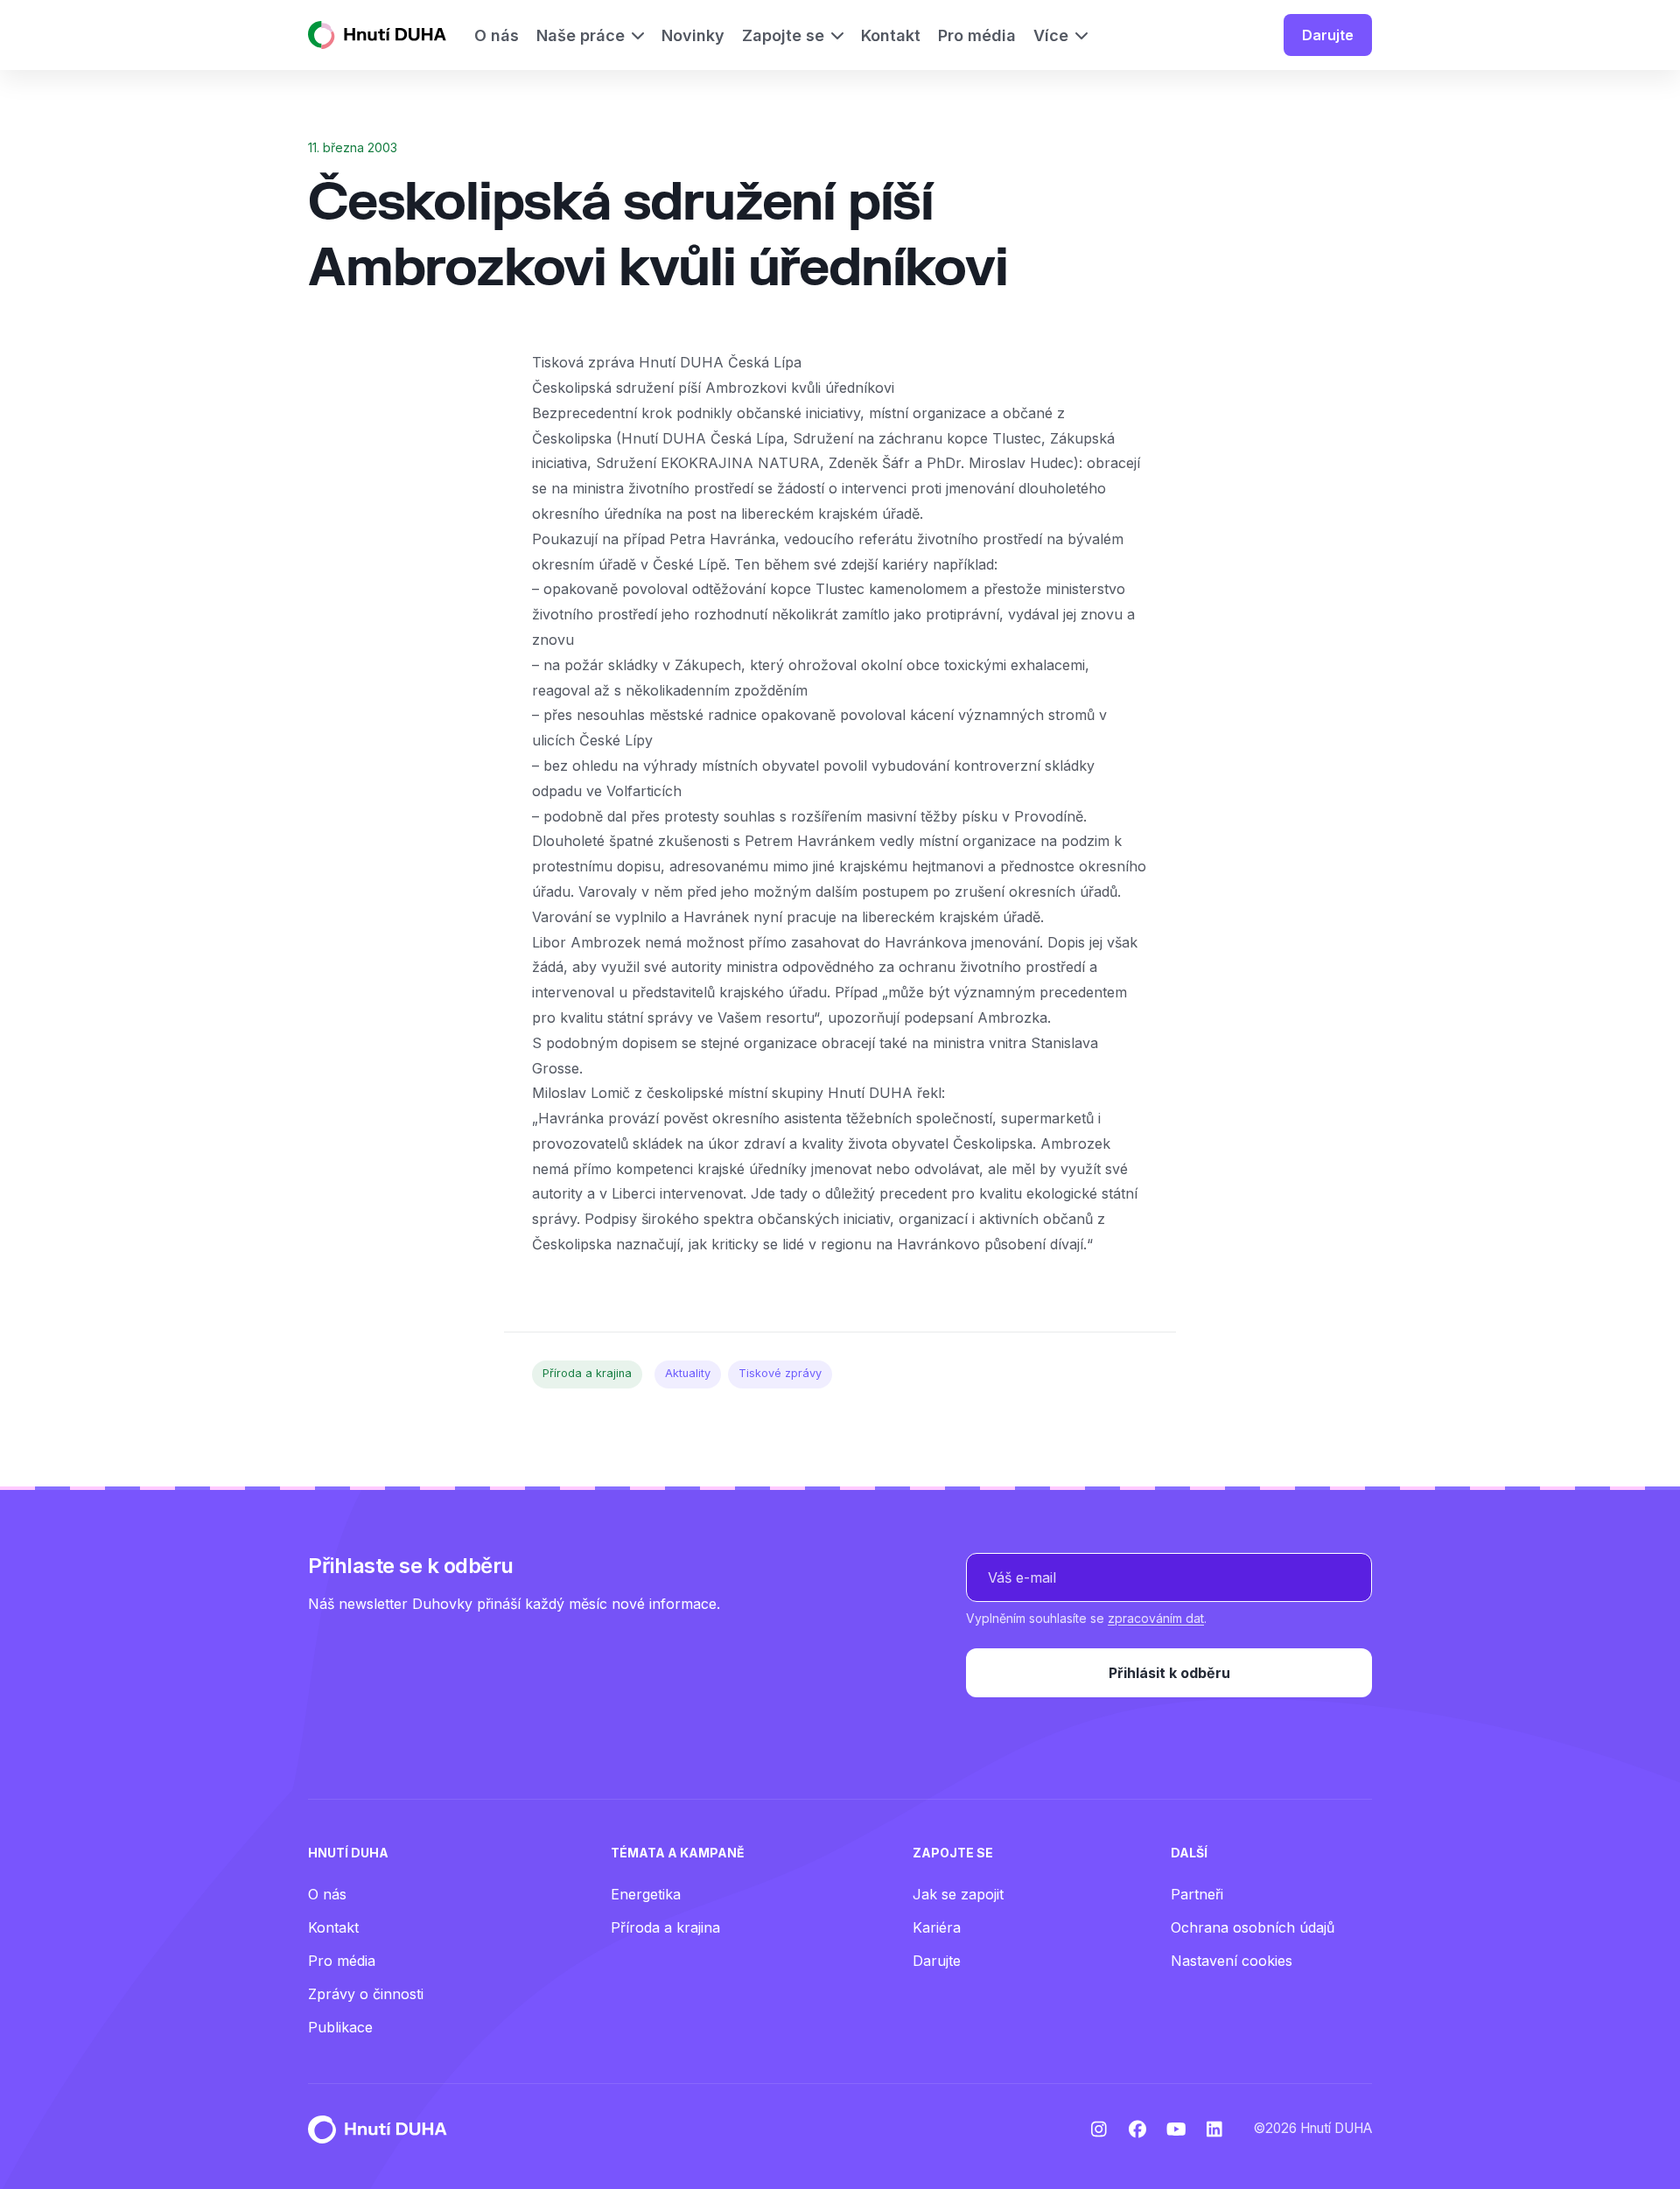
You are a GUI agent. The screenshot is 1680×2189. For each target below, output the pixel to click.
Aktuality (688, 1373)
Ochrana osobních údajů (1253, 1927)
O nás (327, 1894)
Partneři (1197, 1894)
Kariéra (937, 1927)
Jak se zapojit (958, 1894)
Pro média (342, 1961)
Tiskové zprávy (780, 1373)
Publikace (340, 2027)
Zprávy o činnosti (366, 1994)
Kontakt (333, 1927)
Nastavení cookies (1232, 1961)
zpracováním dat (1156, 1618)
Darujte (1328, 35)
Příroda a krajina (587, 1373)
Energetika (646, 1894)
